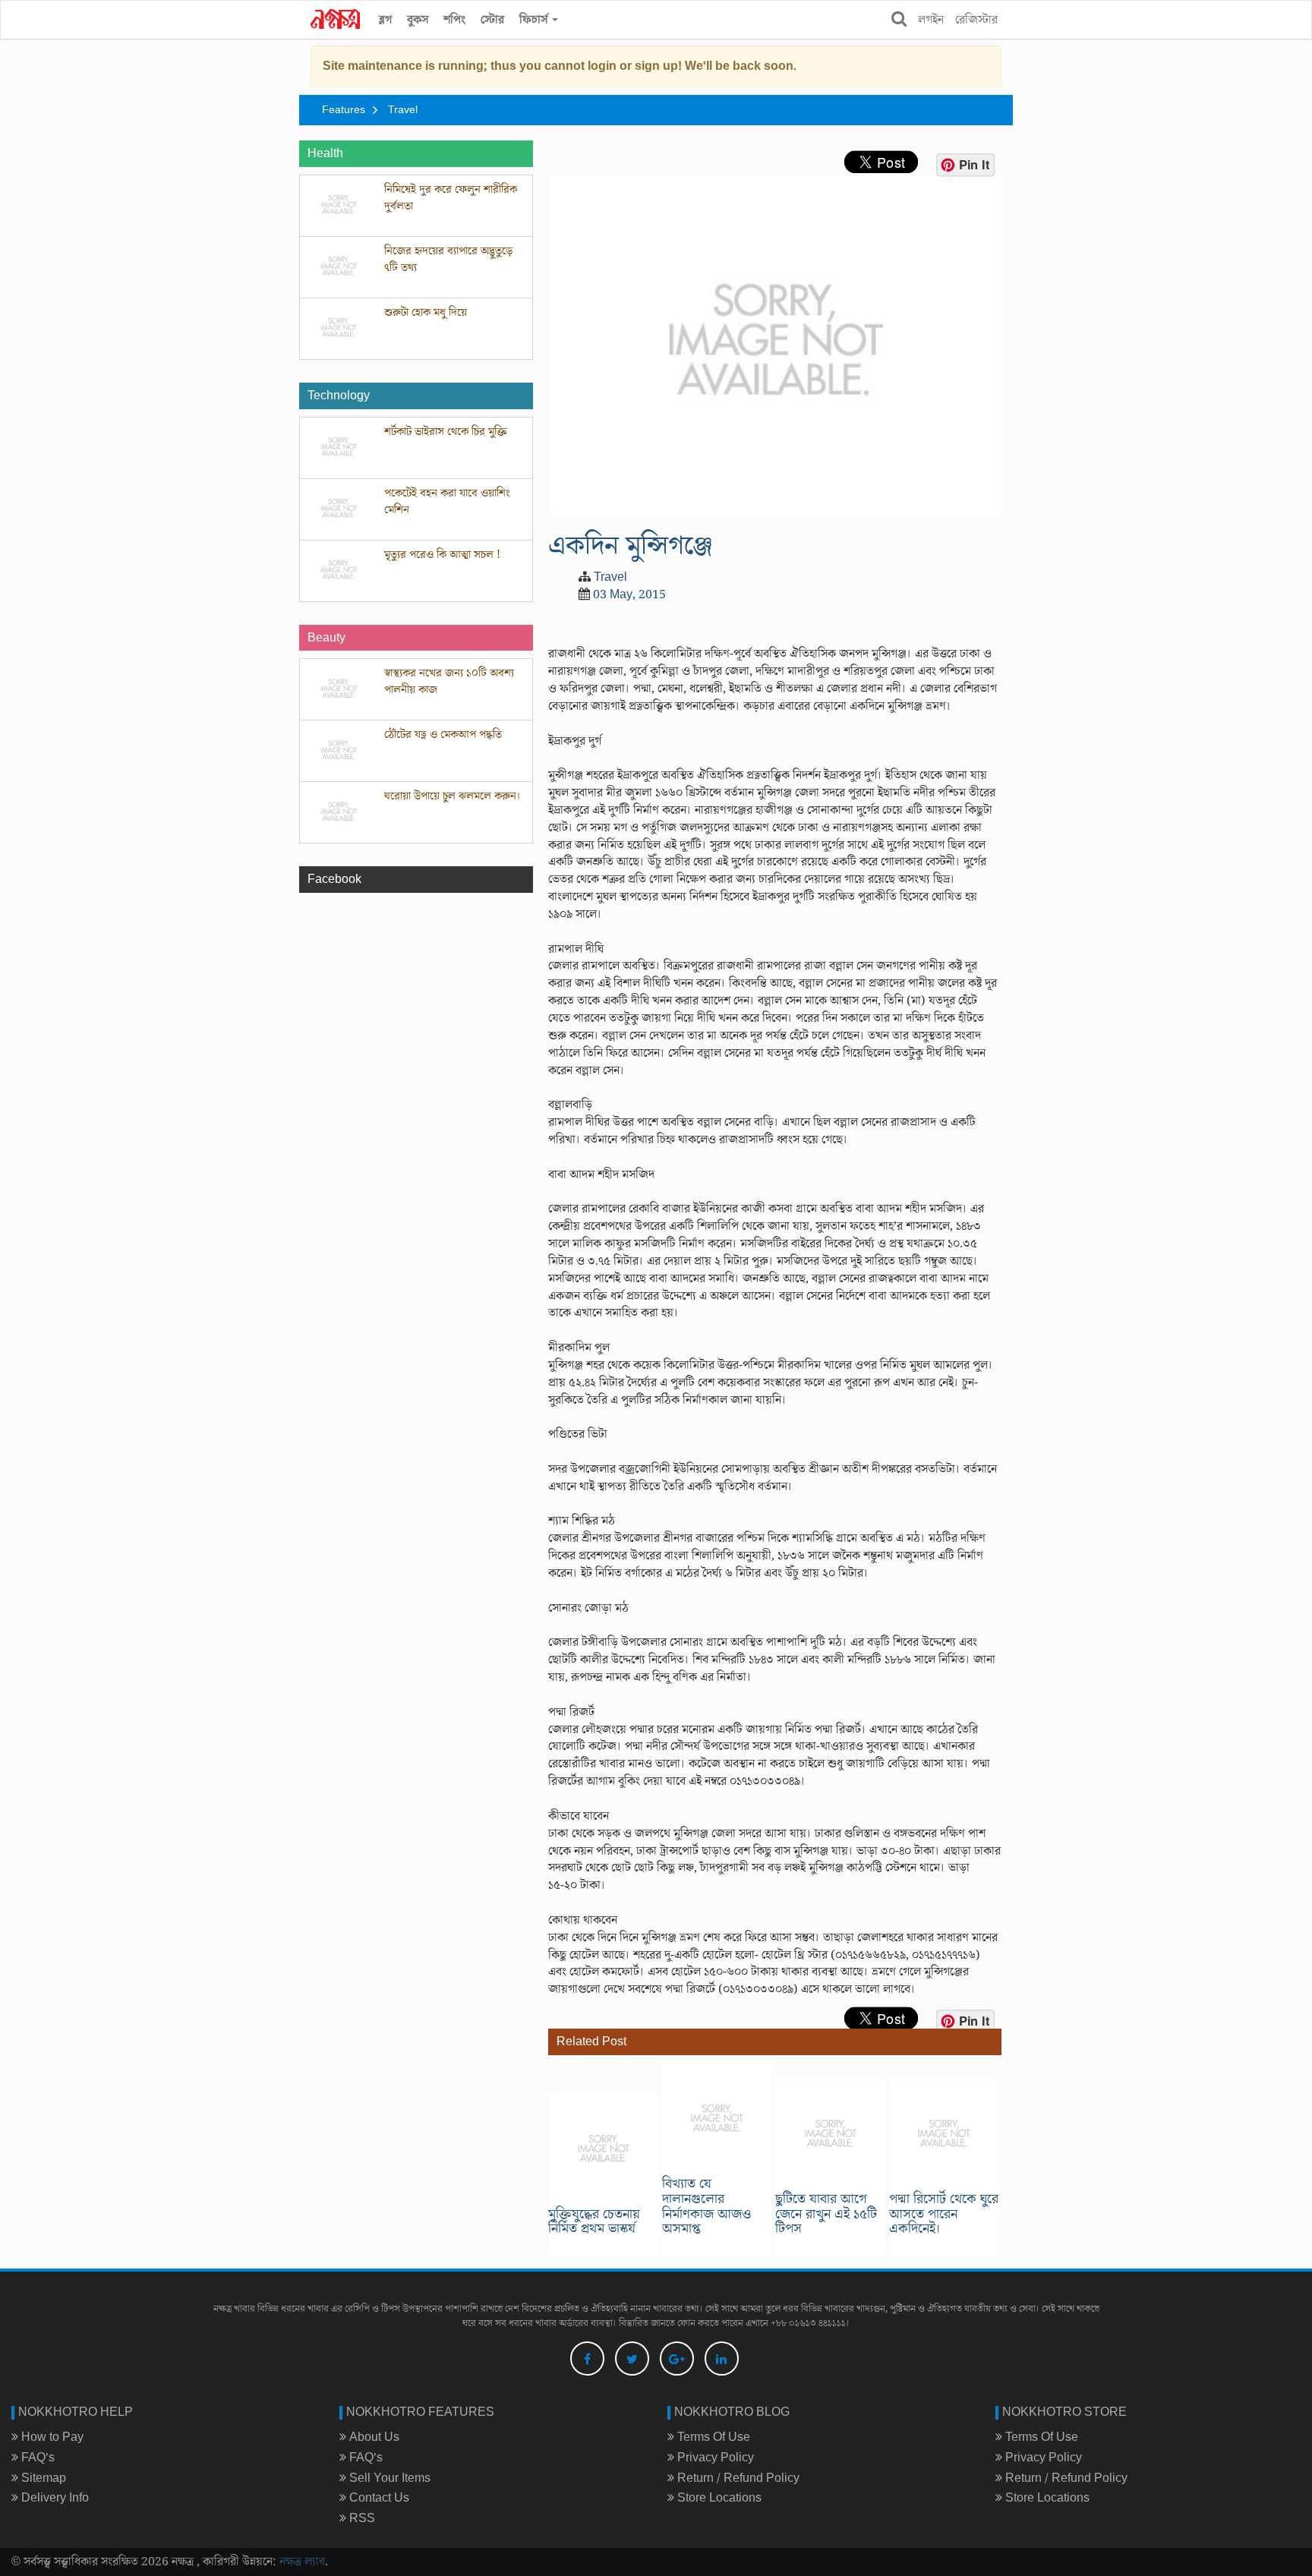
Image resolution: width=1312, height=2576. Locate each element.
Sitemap (42, 2478)
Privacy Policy (714, 2458)
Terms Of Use (712, 2437)
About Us (373, 2437)
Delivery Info (54, 2498)
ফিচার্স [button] (535, 20)
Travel (403, 110)
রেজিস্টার (976, 20)
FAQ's (36, 2458)
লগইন (931, 20)
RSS (361, 2518)
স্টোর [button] (492, 20)
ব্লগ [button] (385, 20)
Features (344, 110)
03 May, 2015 (629, 594)
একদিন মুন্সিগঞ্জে (631, 545)
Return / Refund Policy (737, 2478)
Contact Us (378, 2498)
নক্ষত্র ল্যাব (302, 2562)
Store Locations (718, 2498)
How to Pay (51, 2437)
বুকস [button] (418, 20)
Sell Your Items (388, 2478)
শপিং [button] (454, 20)
